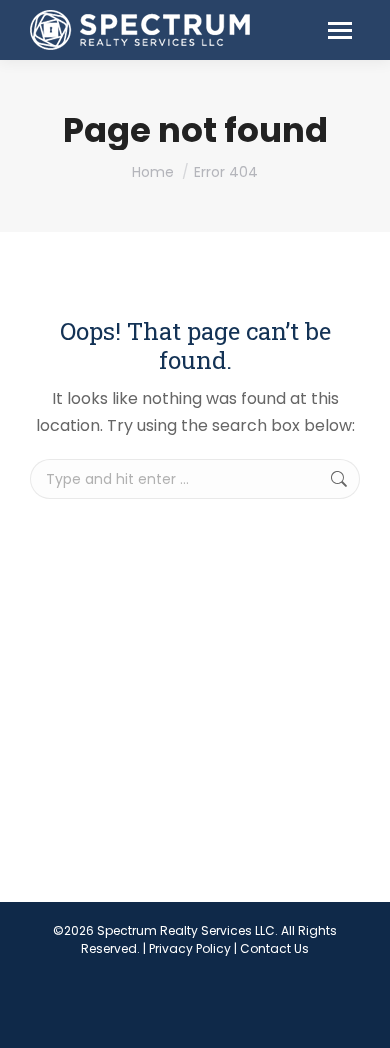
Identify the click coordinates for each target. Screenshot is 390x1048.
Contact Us (274, 948)
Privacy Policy (190, 948)
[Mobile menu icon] (340, 30)
